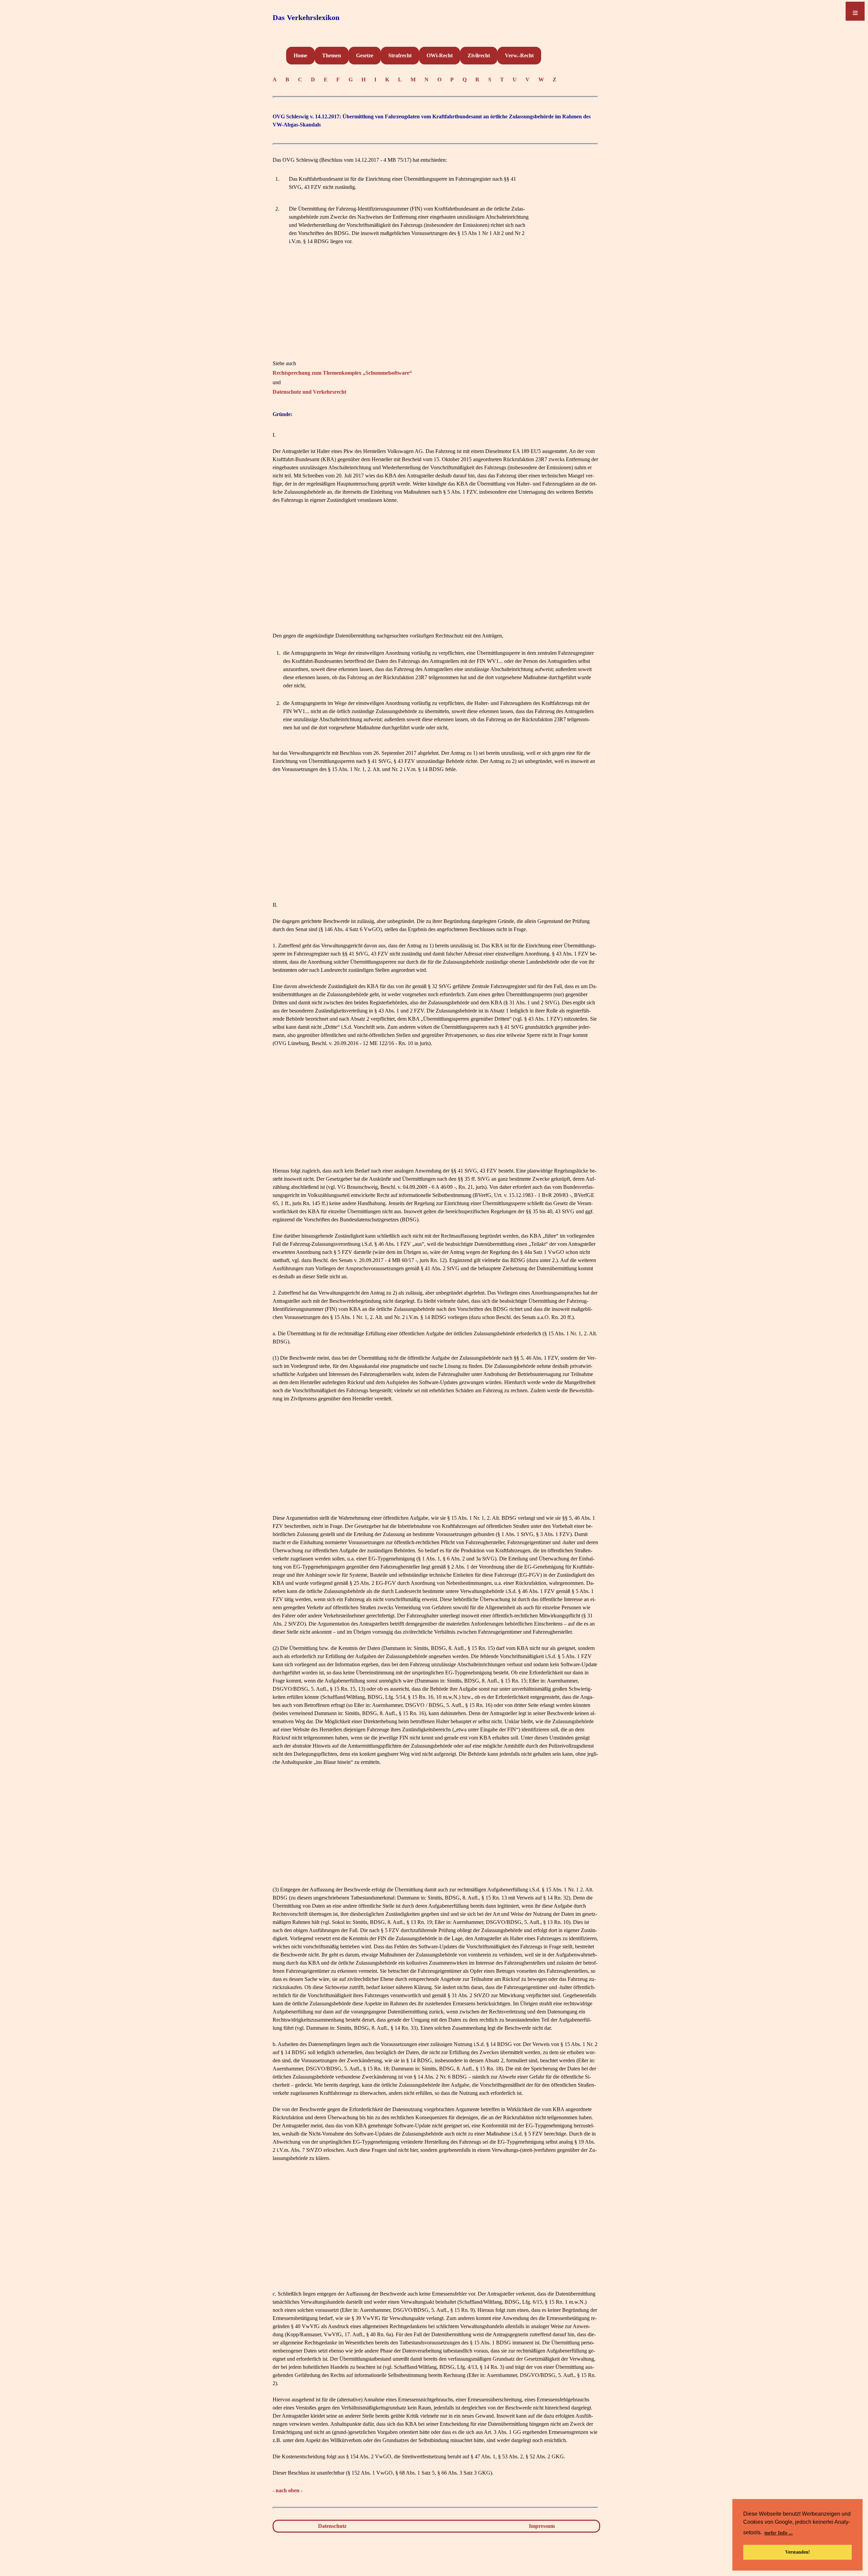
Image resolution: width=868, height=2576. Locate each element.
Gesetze (365, 55)
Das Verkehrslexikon (306, 17)
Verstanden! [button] (798, 2552)
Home (300, 55)
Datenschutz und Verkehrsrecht (309, 392)
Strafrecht (400, 55)
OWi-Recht (440, 55)
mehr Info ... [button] (778, 2533)
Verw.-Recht (519, 55)
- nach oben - (288, 2490)
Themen (332, 55)
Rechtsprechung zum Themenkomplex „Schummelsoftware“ (342, 373)
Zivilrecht (479, 55)
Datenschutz (332, 2526)
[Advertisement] (435, 312)
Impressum (542, 2526)
